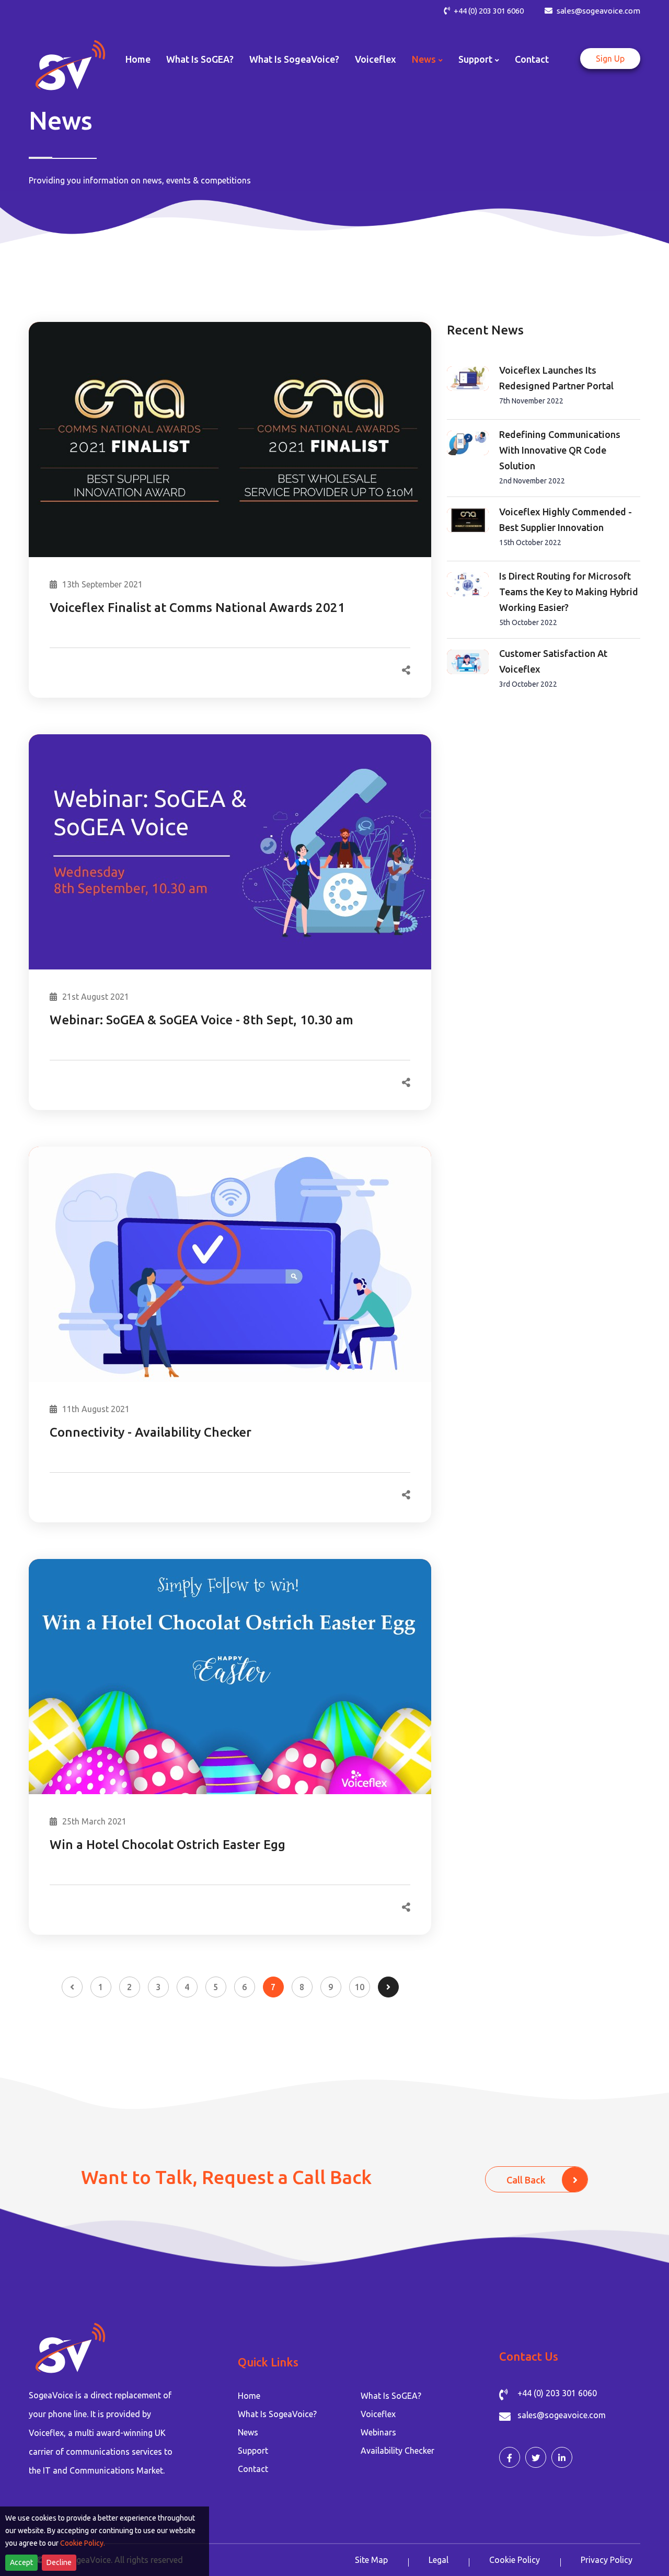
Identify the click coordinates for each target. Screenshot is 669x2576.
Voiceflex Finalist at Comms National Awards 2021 (197, 608)
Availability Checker (397, 2451)
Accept (21, 2562)
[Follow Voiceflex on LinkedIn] (562, 2457)
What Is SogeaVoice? (294, 59)
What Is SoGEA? (200, 59)
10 (360, 1987)
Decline (59, 2562)
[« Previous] (72, 1987)
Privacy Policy (607, 2560)
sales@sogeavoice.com (598, 11)
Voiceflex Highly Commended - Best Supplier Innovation (566, 519)
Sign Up (610, 59)
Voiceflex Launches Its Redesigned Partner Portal (556, 378)
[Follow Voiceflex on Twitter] (536, 2457)
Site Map (371, 2560)
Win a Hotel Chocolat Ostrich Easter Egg (168, 1845)
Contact (532, 59)
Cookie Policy (515, 2560)
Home (138, 59)
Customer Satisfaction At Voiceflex (553, 661)
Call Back (526, 2180)
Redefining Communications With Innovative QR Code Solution (560, 450)
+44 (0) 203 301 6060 (488, 11)
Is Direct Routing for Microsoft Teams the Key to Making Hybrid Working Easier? (569, 592)
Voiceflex (376, 59)
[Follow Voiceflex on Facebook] (510, 2457)
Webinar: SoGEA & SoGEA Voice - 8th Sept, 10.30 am (201, 1020)
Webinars (378, 2432)
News (424, 59)
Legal (439, 2560)
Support (475, 59)
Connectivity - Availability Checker (151, 1432)
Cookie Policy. (83, 2543)
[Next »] (388, 1987)
